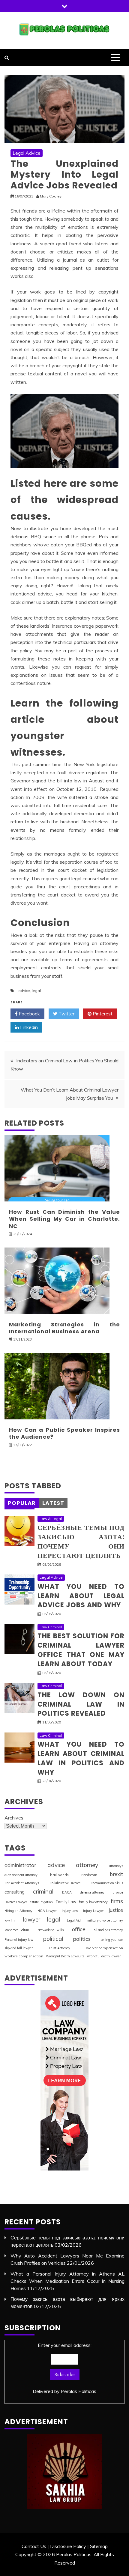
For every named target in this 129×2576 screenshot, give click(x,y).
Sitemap (99, 2546)
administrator (20, 1865)
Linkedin (28, 1027)
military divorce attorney (105, 1920)
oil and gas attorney (108, 1930)
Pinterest (102, 1014)
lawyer (32, 1920)
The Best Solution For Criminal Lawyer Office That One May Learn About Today (81, 1650)
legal (36, 991)
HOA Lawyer (47, 1911)
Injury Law (70, 1911)
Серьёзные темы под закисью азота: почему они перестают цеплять (81, 1541)
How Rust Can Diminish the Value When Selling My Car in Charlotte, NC (64, 1219)
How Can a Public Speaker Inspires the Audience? (64, 1433)
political (53, 1939)
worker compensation (105, 1948)
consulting (15, 1892)
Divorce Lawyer (16, 1902)
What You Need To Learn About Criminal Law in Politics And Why (81, 1758)
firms (117, 1901)
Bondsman (89, 1875)
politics (82, 1939)
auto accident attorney (21, 1875)
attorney (87, 1865)
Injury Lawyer (93, 1911)
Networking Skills (51, 1930)
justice (116, 1910)
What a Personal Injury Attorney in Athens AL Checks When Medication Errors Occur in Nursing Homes (67, 2281)
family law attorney (93, 1902)
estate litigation (41, 1902)
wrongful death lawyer (104, 1956)
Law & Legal (51, 1519)
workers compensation (24, 1956)
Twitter (66, 1014)
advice (24, 991)
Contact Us (34, 2546)
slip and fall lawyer (19, 1948)
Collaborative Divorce (65, 1883)
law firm (10, 1920)
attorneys (116, 1866)
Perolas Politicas (79, 2391)
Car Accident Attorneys (22, 1883)
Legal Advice (27, 153)
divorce (118, 1892)
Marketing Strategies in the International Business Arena (64, 1328)
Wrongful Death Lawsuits (65, 1956)
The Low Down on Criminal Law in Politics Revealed (81, 1704)
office (79, 1929)
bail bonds (59, 1875)
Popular (22, 1503)
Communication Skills (107, 1883)
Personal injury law (19, 1940)
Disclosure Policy (68, 2546)
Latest (53, 1503)
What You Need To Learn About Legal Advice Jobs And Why (81, 1596)
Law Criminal (51, 1627)
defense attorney (92, 1892)
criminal (43, 1891)
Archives (14, 1818)
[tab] (22, 1503)
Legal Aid (74, 1920)
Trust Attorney (59, 1948)
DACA (67, 1892)
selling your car (112, 1940)
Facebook (29, 1014)
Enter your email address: (64, 2368)
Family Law (66, 1902)
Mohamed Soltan (17, 1930)
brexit (116, 1874)
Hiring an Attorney (18, 1911)
